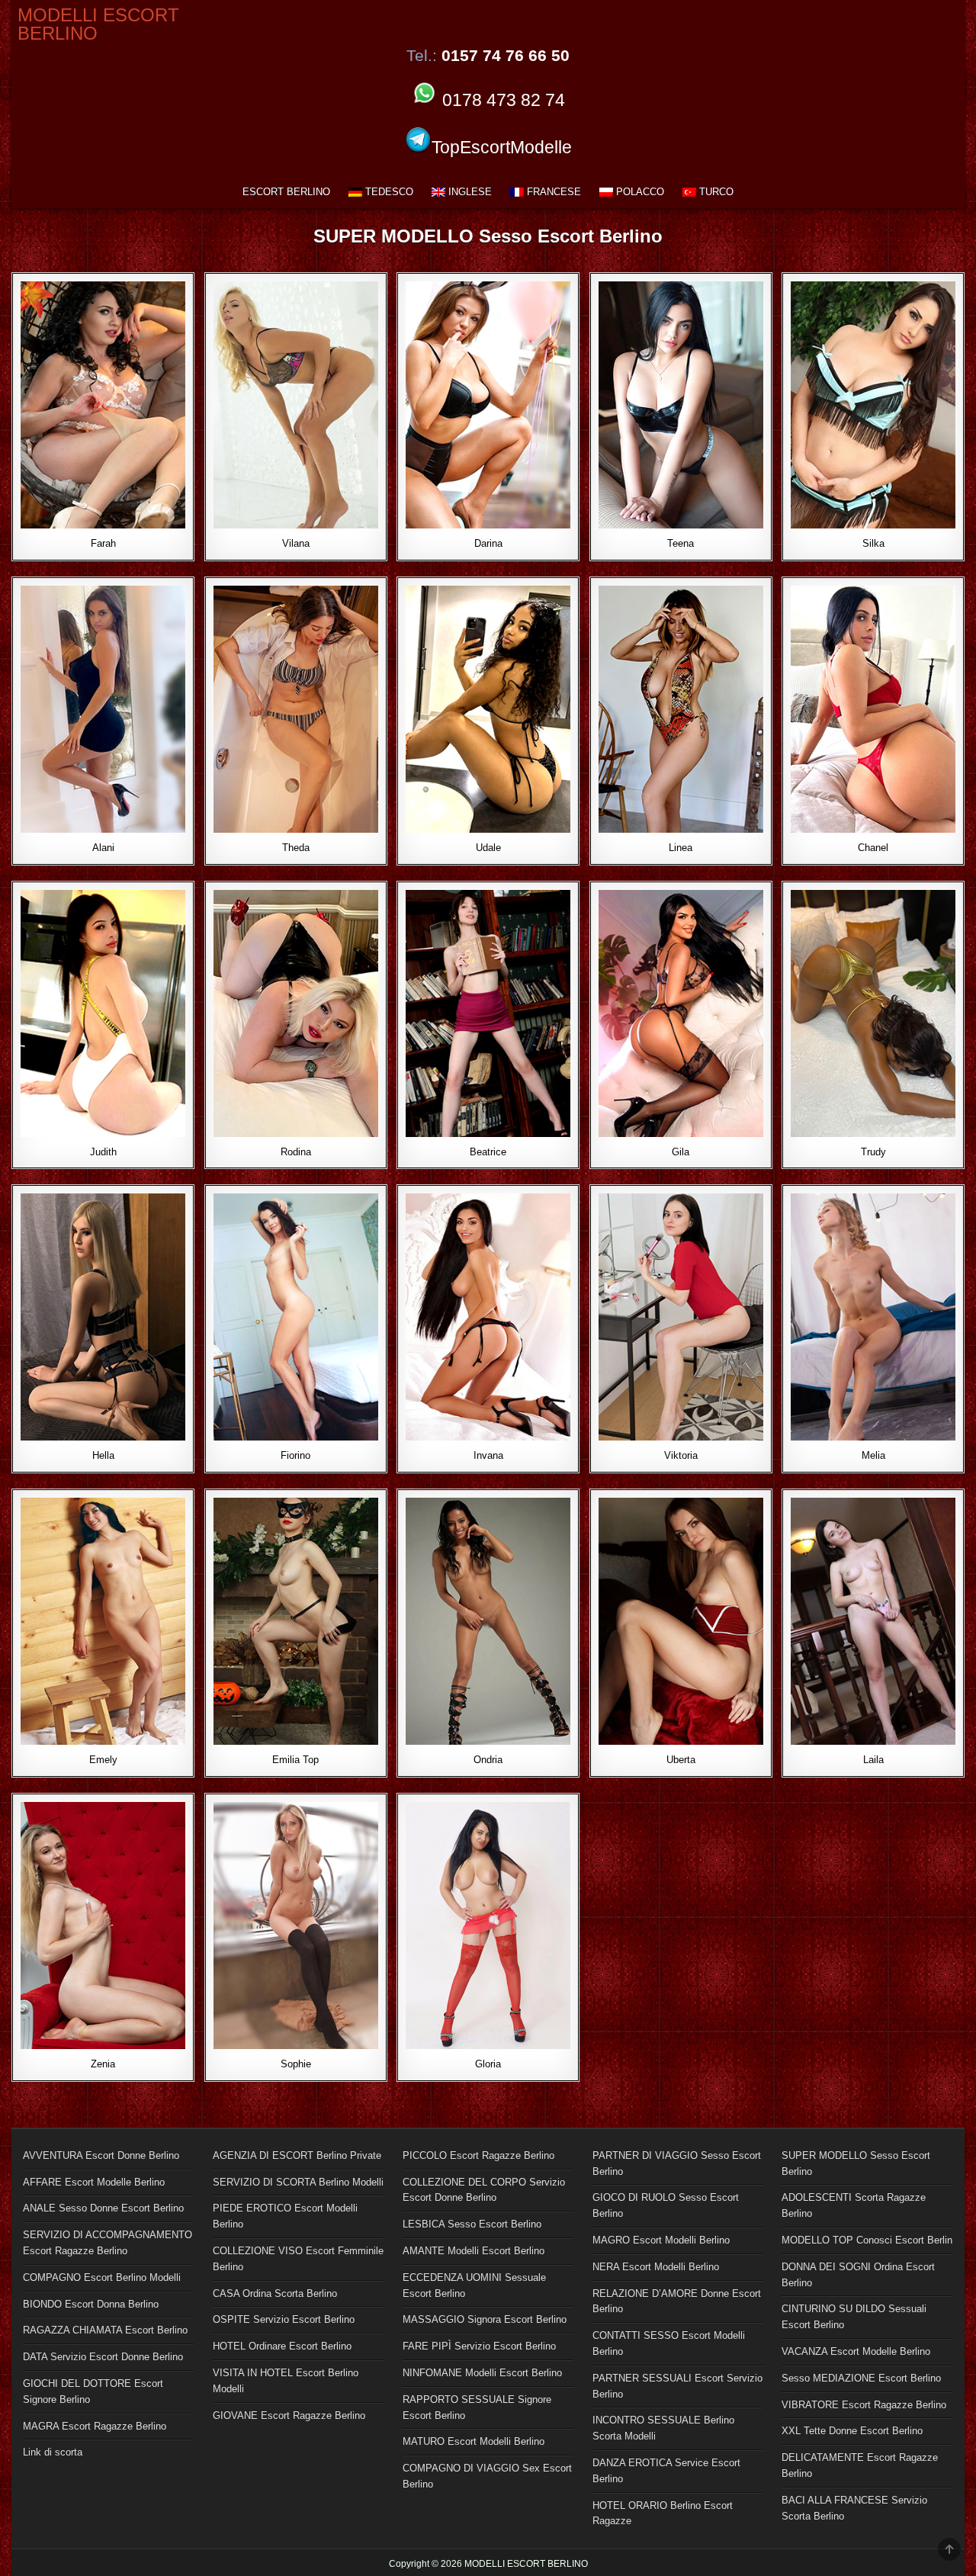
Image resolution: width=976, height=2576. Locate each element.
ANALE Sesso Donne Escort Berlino (103, 2208)
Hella (103, 1455)
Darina (488, 543)
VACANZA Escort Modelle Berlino (856, 2351)
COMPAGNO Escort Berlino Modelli (102, 2277)
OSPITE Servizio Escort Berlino (284, 2319)
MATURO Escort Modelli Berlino (474, 2441)
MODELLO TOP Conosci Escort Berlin (867, 2240)
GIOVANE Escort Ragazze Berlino (289, 2415)
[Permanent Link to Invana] (488, 1317)
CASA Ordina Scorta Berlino (275, 2293)
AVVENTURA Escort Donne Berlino (101, 2155)
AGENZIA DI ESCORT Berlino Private (297, 2155)
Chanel (873, 848)
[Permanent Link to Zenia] (103, 1926)
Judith (103, 1152)
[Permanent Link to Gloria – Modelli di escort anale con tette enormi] (488, 1926)
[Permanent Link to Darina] (488, 405)
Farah (103, 543)
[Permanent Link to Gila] (681, 1013)
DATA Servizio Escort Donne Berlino (103, 2357)
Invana (488, 1455)
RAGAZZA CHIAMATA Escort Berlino (105, 2330)
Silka (873, 543)
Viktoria (681, 1455)
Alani (103, 848)
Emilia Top (295, 1760)
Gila (681, 1152)
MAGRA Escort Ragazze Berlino (95, 2426)
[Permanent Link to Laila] (873, 1621)
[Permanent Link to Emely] (103, 1621)
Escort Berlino (286, 192)
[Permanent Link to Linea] (681, 709)
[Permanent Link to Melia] (873, 1317)
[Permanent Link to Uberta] (681, 1621)
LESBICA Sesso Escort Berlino (472, 2224)
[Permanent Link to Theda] (296, 709)
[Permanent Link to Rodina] (296, 1013)
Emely (103, 1760)
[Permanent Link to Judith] (103, 1013)
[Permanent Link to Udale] (488, 709)
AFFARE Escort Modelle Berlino (94, 2182)
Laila (873, 1760)
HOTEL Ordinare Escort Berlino (282, 2346)
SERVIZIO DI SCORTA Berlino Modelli (298, 2182)
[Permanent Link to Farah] (103, 405)
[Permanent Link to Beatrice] (488, 1013)
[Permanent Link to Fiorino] (296, 1317)
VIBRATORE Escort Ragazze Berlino (864, 2405)
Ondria (488, 1760)
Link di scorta (53, 2452)
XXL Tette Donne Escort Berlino (852, 2431)
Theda (296, 848)
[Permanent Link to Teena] (681, 405)
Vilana (296, 543)
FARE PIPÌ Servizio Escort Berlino (479, 2346)
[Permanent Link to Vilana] (296, 405)
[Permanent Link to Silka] (873, 405)
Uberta (681, 1760)
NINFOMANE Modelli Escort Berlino (482, 2373)
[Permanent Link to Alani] (103, 709)
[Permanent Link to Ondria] (488, 1621)
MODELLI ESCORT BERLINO (98, 24)
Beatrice (488, 1152)
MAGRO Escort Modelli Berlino (661, 2240)
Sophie (296, 2064)
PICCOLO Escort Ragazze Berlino (478, 2155)
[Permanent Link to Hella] (103, 1317)
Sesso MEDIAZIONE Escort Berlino (861, 2378)
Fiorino (295, 1455)
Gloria (488, 2064)
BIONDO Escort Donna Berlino (91, 2304)
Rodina (296, 1152)
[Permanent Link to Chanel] (873, 709)
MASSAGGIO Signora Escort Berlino (485, 2319)
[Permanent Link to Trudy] (873, 1013)
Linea (681, 848)
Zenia (103, 2064)
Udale (488, 848)
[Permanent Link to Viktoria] (681, 1317)
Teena (681, 543)
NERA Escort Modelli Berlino (656, 2267)
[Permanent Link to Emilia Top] (296, 1621)
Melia (873, 1455)
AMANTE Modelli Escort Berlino (474, 2251)
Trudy (873, 1152)
